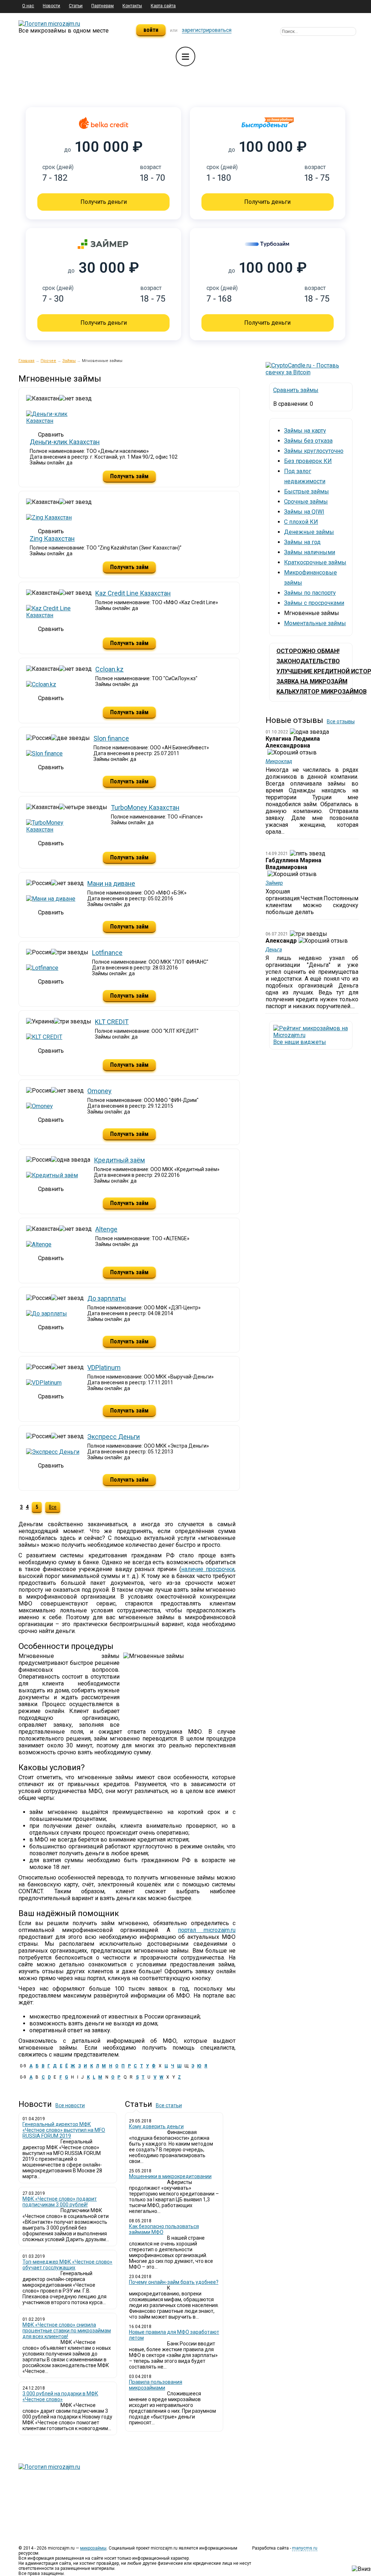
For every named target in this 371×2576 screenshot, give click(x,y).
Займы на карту (305, 431)
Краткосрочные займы (315, 562)
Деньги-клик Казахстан (65, 442)
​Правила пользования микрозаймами (156, 2385)
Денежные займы (309, 532)
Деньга (274, 950)
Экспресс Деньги (114, 1437)
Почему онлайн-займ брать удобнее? (174, 2282)
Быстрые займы (307, 491)
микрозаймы (93, 2548)
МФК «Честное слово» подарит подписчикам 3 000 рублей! (60, 2202)
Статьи (76, 6)
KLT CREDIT (112, 1022)
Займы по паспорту (310, 593)
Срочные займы (306, 502)
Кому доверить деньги (156, 2126)
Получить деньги (104, 202)
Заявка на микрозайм (312, 681)
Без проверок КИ (308, 461)
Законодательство (308, 661)
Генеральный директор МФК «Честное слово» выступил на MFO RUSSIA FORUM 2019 (64, 2130)
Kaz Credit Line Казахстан (133, 593)
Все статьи (169, 2105)
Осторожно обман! (308, 651)
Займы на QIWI (304, 512)
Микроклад (279, 761)
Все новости (70, 2105)
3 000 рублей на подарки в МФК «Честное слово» (60, 2396)
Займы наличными (310, 552)
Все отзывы (341, 721)
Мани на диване (111, 883)
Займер (274, 883)
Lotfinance (107, 953)
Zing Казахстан (52, 538)
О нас (28, 6)
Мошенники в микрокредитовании (170, 2176)
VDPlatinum (104, 1367)
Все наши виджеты (300, 1042)
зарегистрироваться (207, 30)
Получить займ (129, 476)
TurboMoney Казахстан (145, 807)
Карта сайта (163, 6)
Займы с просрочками (314, 603)
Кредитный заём (119, 1160)
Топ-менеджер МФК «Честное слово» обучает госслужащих (67, 2265)
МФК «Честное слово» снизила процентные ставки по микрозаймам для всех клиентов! (67, 2331)
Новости (51, 6)
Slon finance (111, 738)
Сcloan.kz (109, 669)
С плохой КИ (301, 522)
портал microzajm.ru (207, 1930)
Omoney (99, 1091)
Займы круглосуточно (314, 451)
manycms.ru (305, 2548)
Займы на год (302, 542)
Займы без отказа (308, 441)
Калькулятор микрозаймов (322, 692)
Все (53, 1507)
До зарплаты (107, 1298)
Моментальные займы (315, 623)
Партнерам (103, 6)
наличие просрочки (208, 1569)
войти (151, 30)
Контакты (132, 6)
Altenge (106, 1229)
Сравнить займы (296, 390)
